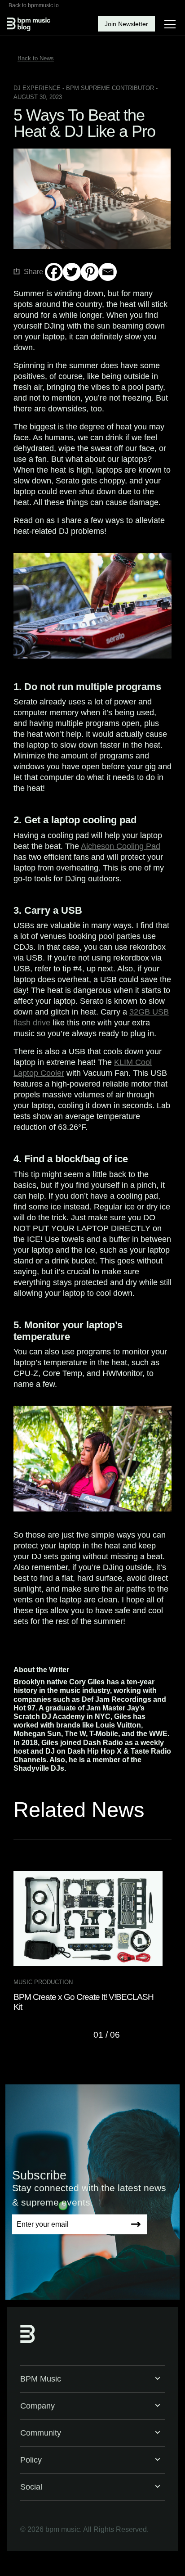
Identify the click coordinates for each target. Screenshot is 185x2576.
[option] (92, 1942)
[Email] (108, 272)
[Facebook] (54, 272)
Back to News (36, 58)
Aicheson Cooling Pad (121, 846)
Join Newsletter (126, 24)
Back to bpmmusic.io (34, 5)
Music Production (43, 1982)
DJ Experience (37, 88)
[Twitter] (72, 272)
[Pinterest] (90, 272)
